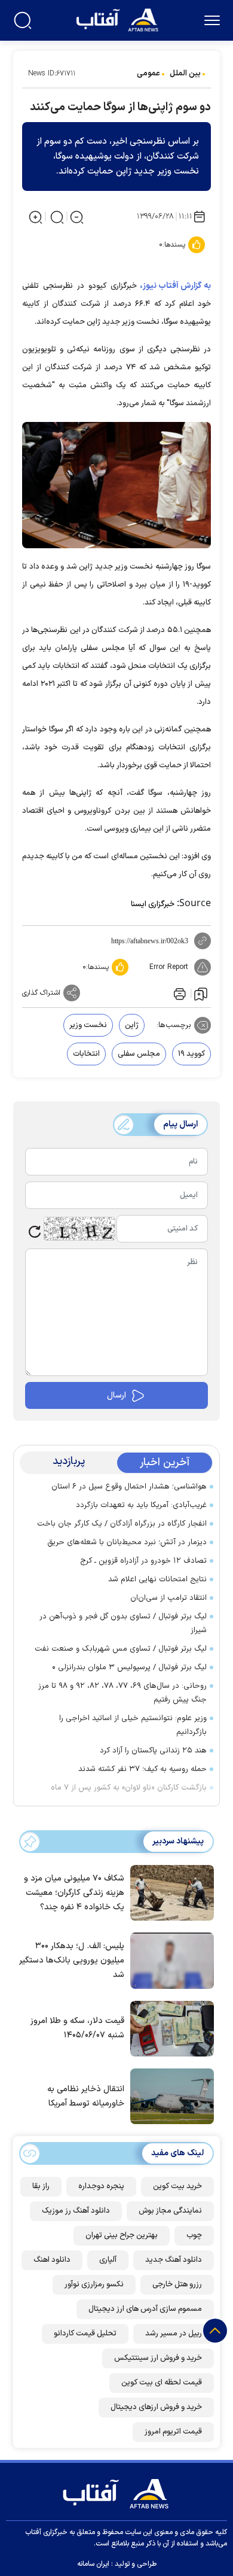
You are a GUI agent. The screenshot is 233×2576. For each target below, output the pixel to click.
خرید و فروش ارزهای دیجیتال (156, 2407)
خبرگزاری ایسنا (153, 904)
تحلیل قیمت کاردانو (85, 2334)
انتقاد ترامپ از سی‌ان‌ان (168, 1598)
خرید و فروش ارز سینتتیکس (158, 2358)
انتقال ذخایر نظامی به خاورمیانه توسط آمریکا (86, 2096)
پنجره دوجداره (101, 2186)
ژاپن (132, 1025)
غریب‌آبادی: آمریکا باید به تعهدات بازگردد (141, 1505)
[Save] (201, 994)
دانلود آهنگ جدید (174, 2260)
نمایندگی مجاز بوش (170, 2211)
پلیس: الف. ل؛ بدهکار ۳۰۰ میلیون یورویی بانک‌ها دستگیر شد (72, 1960)
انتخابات (86, 1054)
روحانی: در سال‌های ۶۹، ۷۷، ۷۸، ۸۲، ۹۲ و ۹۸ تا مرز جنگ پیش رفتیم (122, 1693)
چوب (194, 2235)
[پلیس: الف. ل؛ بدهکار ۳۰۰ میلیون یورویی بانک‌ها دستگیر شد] (169, 1960)
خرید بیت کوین (177, 2186)
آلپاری (108, 2260)
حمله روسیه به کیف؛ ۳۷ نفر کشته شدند (142, 1769)
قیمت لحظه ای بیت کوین (162, 2383)
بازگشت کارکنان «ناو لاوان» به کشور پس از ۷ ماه (129, 1788)
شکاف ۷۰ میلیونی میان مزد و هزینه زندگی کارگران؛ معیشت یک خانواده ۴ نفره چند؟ (74, 1893)
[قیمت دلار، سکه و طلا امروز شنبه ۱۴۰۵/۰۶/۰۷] (169, 2028)
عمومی (148, 74)
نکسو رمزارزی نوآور (94, 2285)
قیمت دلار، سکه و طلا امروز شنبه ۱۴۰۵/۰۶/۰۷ (77, 2028)
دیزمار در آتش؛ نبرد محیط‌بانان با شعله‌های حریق (127, 1542)
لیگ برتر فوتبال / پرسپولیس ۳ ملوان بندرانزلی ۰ (129, 1667)
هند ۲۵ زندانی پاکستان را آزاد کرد (153, 1751)
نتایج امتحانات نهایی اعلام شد (157, 1579)
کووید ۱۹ (191, 1054)
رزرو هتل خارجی (177, 2285)
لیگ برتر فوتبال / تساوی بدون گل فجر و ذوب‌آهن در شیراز (123, 1623)
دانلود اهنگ (52, 2260)
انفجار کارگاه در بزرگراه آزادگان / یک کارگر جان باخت (122, 1524)
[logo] (119, 19)
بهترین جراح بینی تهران (122, 2235)
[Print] (179, 993)
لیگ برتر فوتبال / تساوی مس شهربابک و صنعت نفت (121, 1649)
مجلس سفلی (139, 1054)
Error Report (169, 967)
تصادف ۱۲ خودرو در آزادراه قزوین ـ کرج (143, 1561)
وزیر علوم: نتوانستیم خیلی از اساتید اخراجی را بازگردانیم (133, 1725)
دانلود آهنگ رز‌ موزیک (76, 2211)
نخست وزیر (88, 1025)
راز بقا (41, 2186)
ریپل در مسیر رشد (174, 2334)
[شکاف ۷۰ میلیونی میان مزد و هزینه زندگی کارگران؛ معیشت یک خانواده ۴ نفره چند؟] (169, 1892)
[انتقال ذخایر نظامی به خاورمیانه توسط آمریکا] (169, 2095)
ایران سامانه (93, 2564)
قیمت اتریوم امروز (173, 2432)
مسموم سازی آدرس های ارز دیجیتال (145, 2309)
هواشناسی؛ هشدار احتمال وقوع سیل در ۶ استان (129, 1487)
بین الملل (185, 74)
